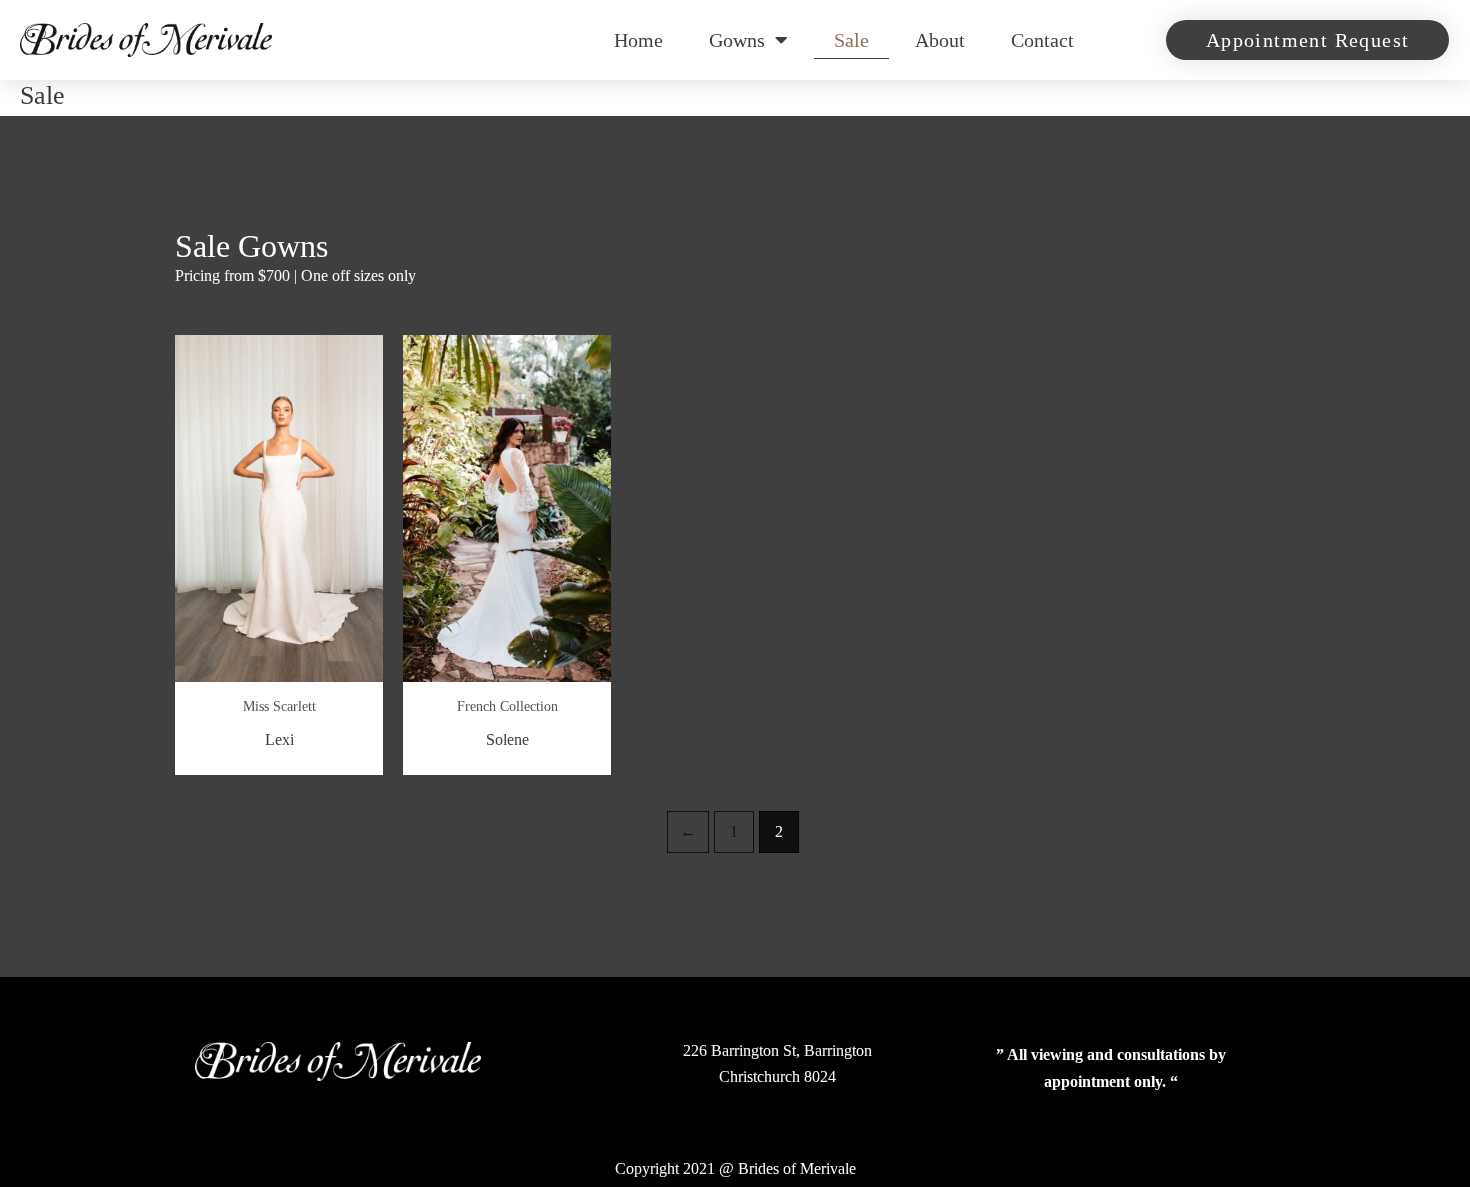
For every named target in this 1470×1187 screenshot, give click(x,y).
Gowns (737, 40)
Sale (851, 40)
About (940, 40)
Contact (1042, 40)
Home (638, 40)
